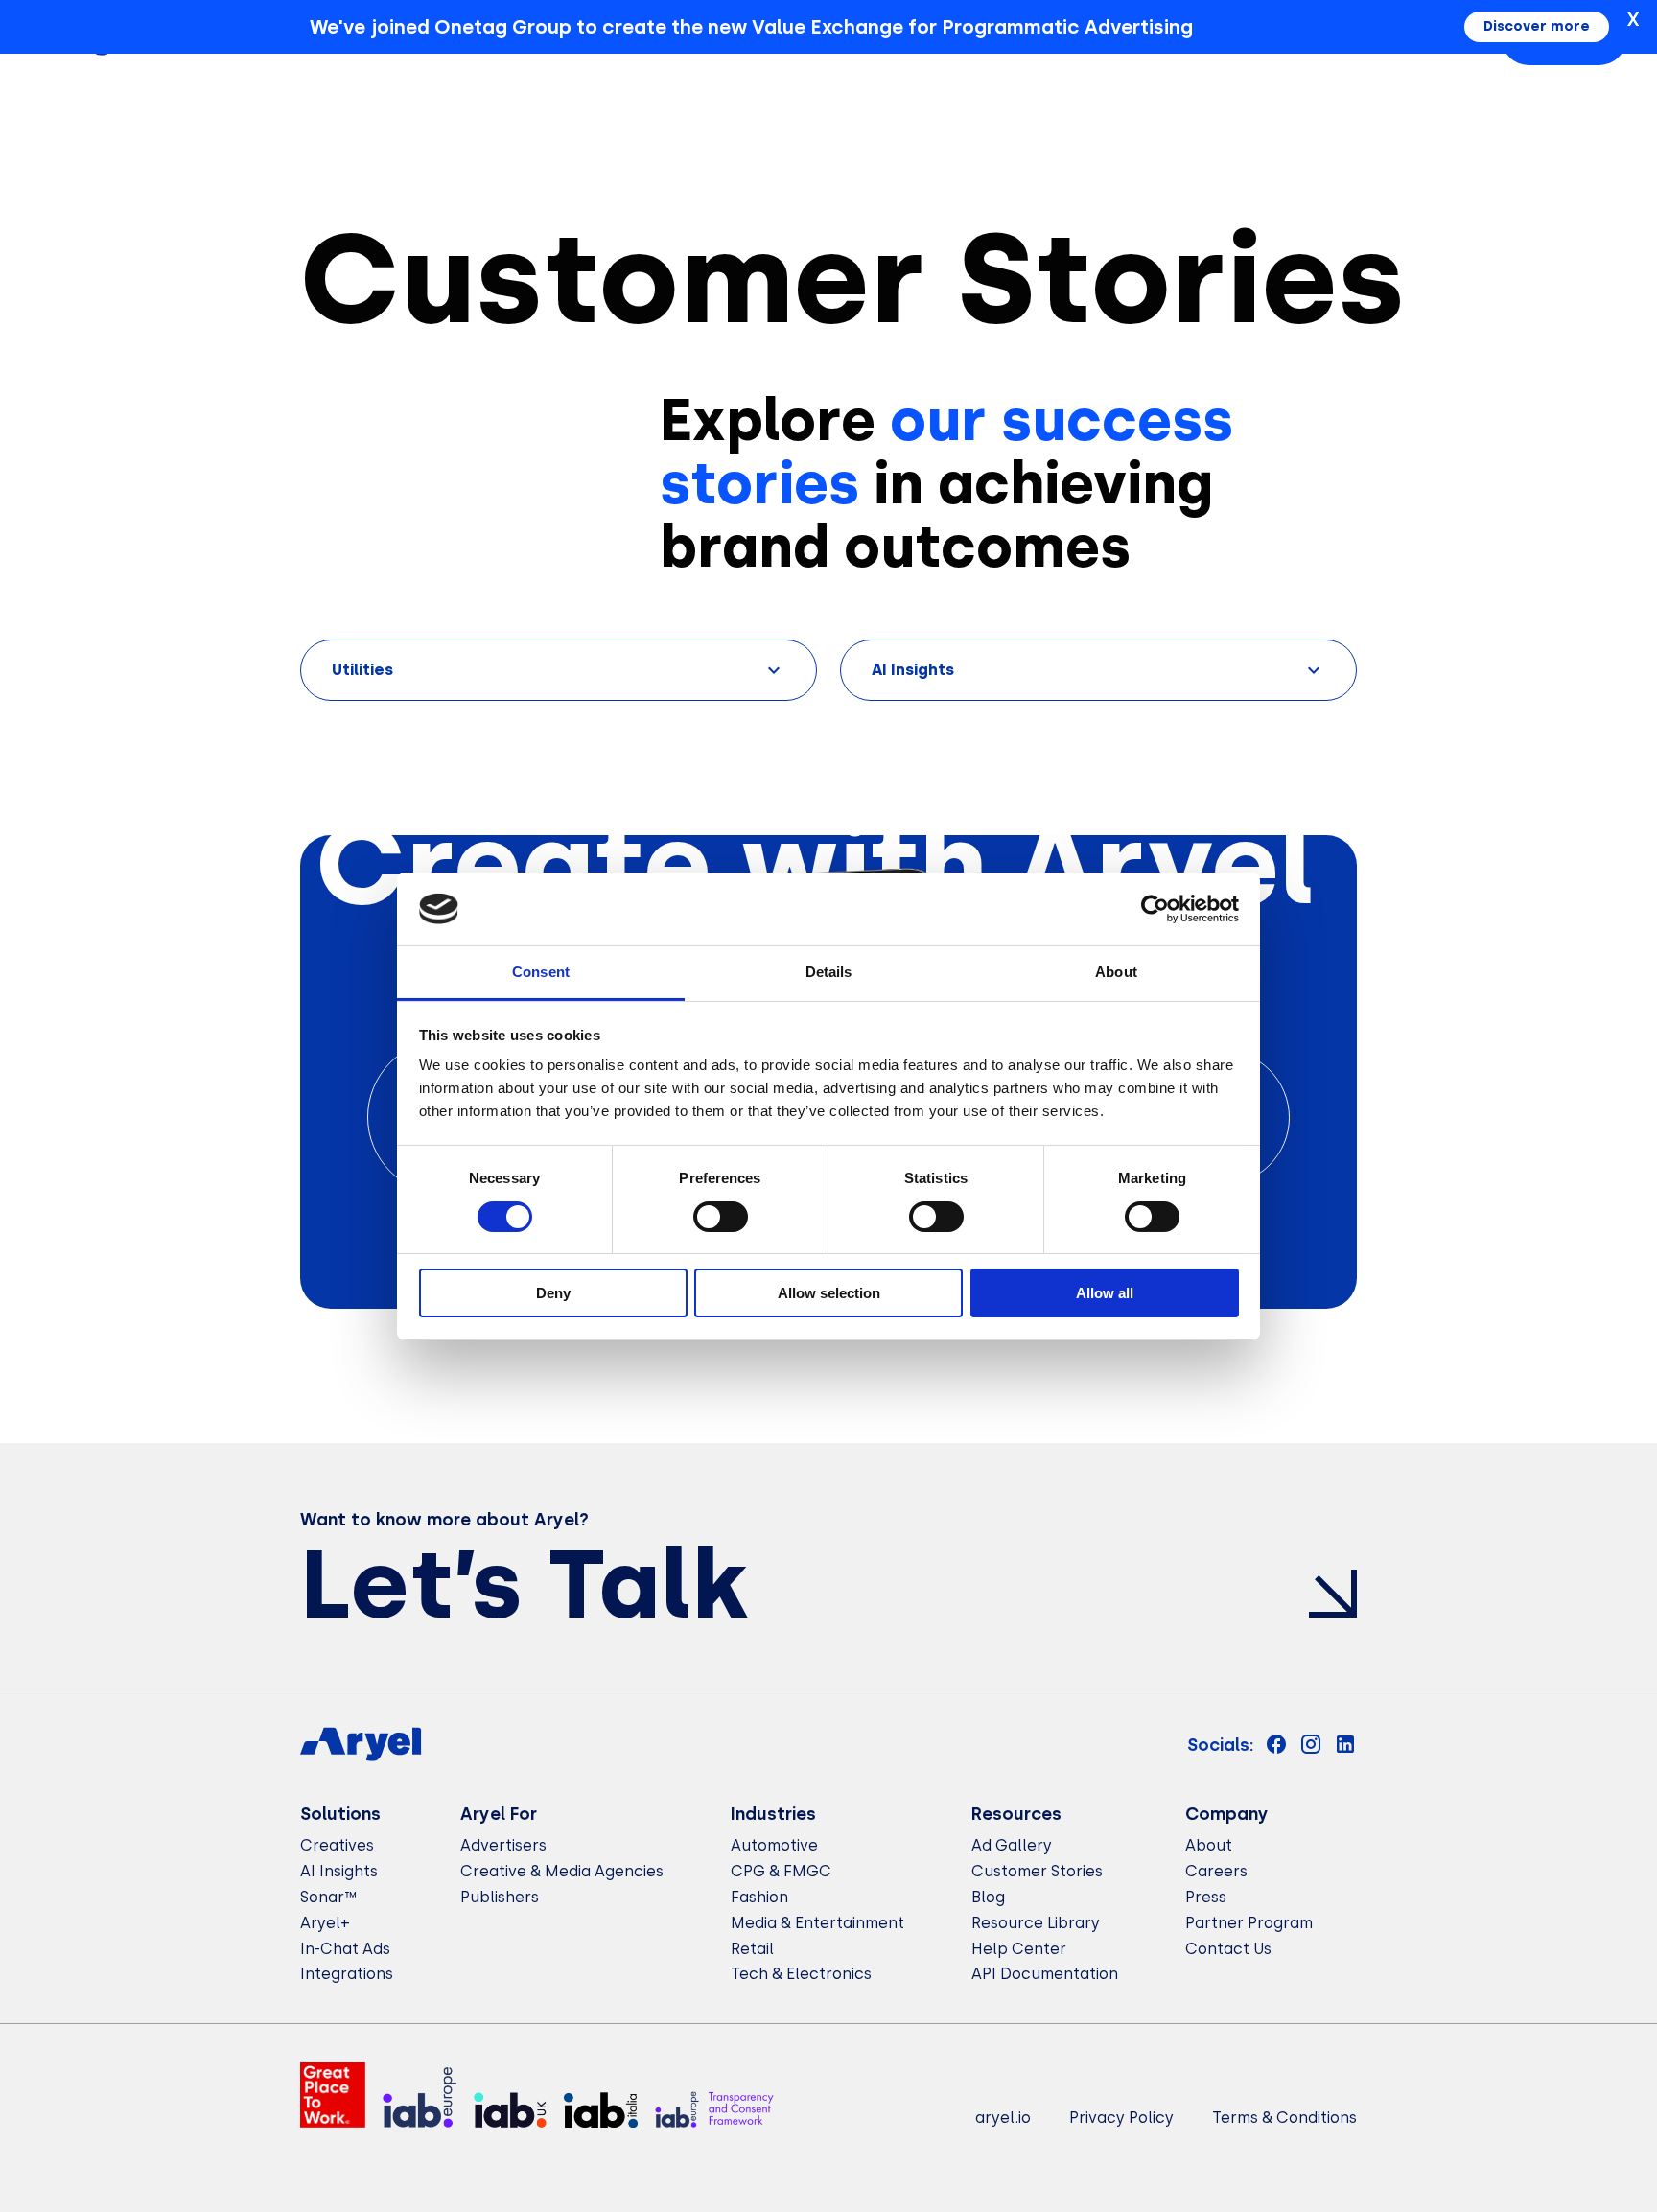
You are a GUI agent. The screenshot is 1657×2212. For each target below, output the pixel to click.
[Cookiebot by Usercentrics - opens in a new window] (1155, 909)
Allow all (1105, 1293)
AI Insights (339, 1871)
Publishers (500, 1897)
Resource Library (1036, 1923)
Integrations (347, 1974)
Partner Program (1249, 1923)
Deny (553, 1293)
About (1209, 1845)
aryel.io (1003, 2118)
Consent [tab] (541, 972)
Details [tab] (829, 972)
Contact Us (1228, 1949)
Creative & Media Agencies (562, 1871)
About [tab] (1116, 972)
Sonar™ (328, 1897)
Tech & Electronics (801, 1974)
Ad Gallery (1012, 1845)
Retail (752, 1949)
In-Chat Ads (345, 1949)
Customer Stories (1037, 1871)
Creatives (337, 1845)
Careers (1216, 1871)
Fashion (759, 1897)
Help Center (1019, 1949)
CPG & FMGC (781, 1871)
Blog (988, 1897)
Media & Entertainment (817, 1923)
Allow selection (829, 1293)
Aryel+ (325, 1923)
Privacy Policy (1121, 2118)
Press (1206, 1897)
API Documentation (1045, 1974)
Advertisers (503, 1845)
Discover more (1537, 26)
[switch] (721, 1217)
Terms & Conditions (1284, 2118)
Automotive (774, 1845)
